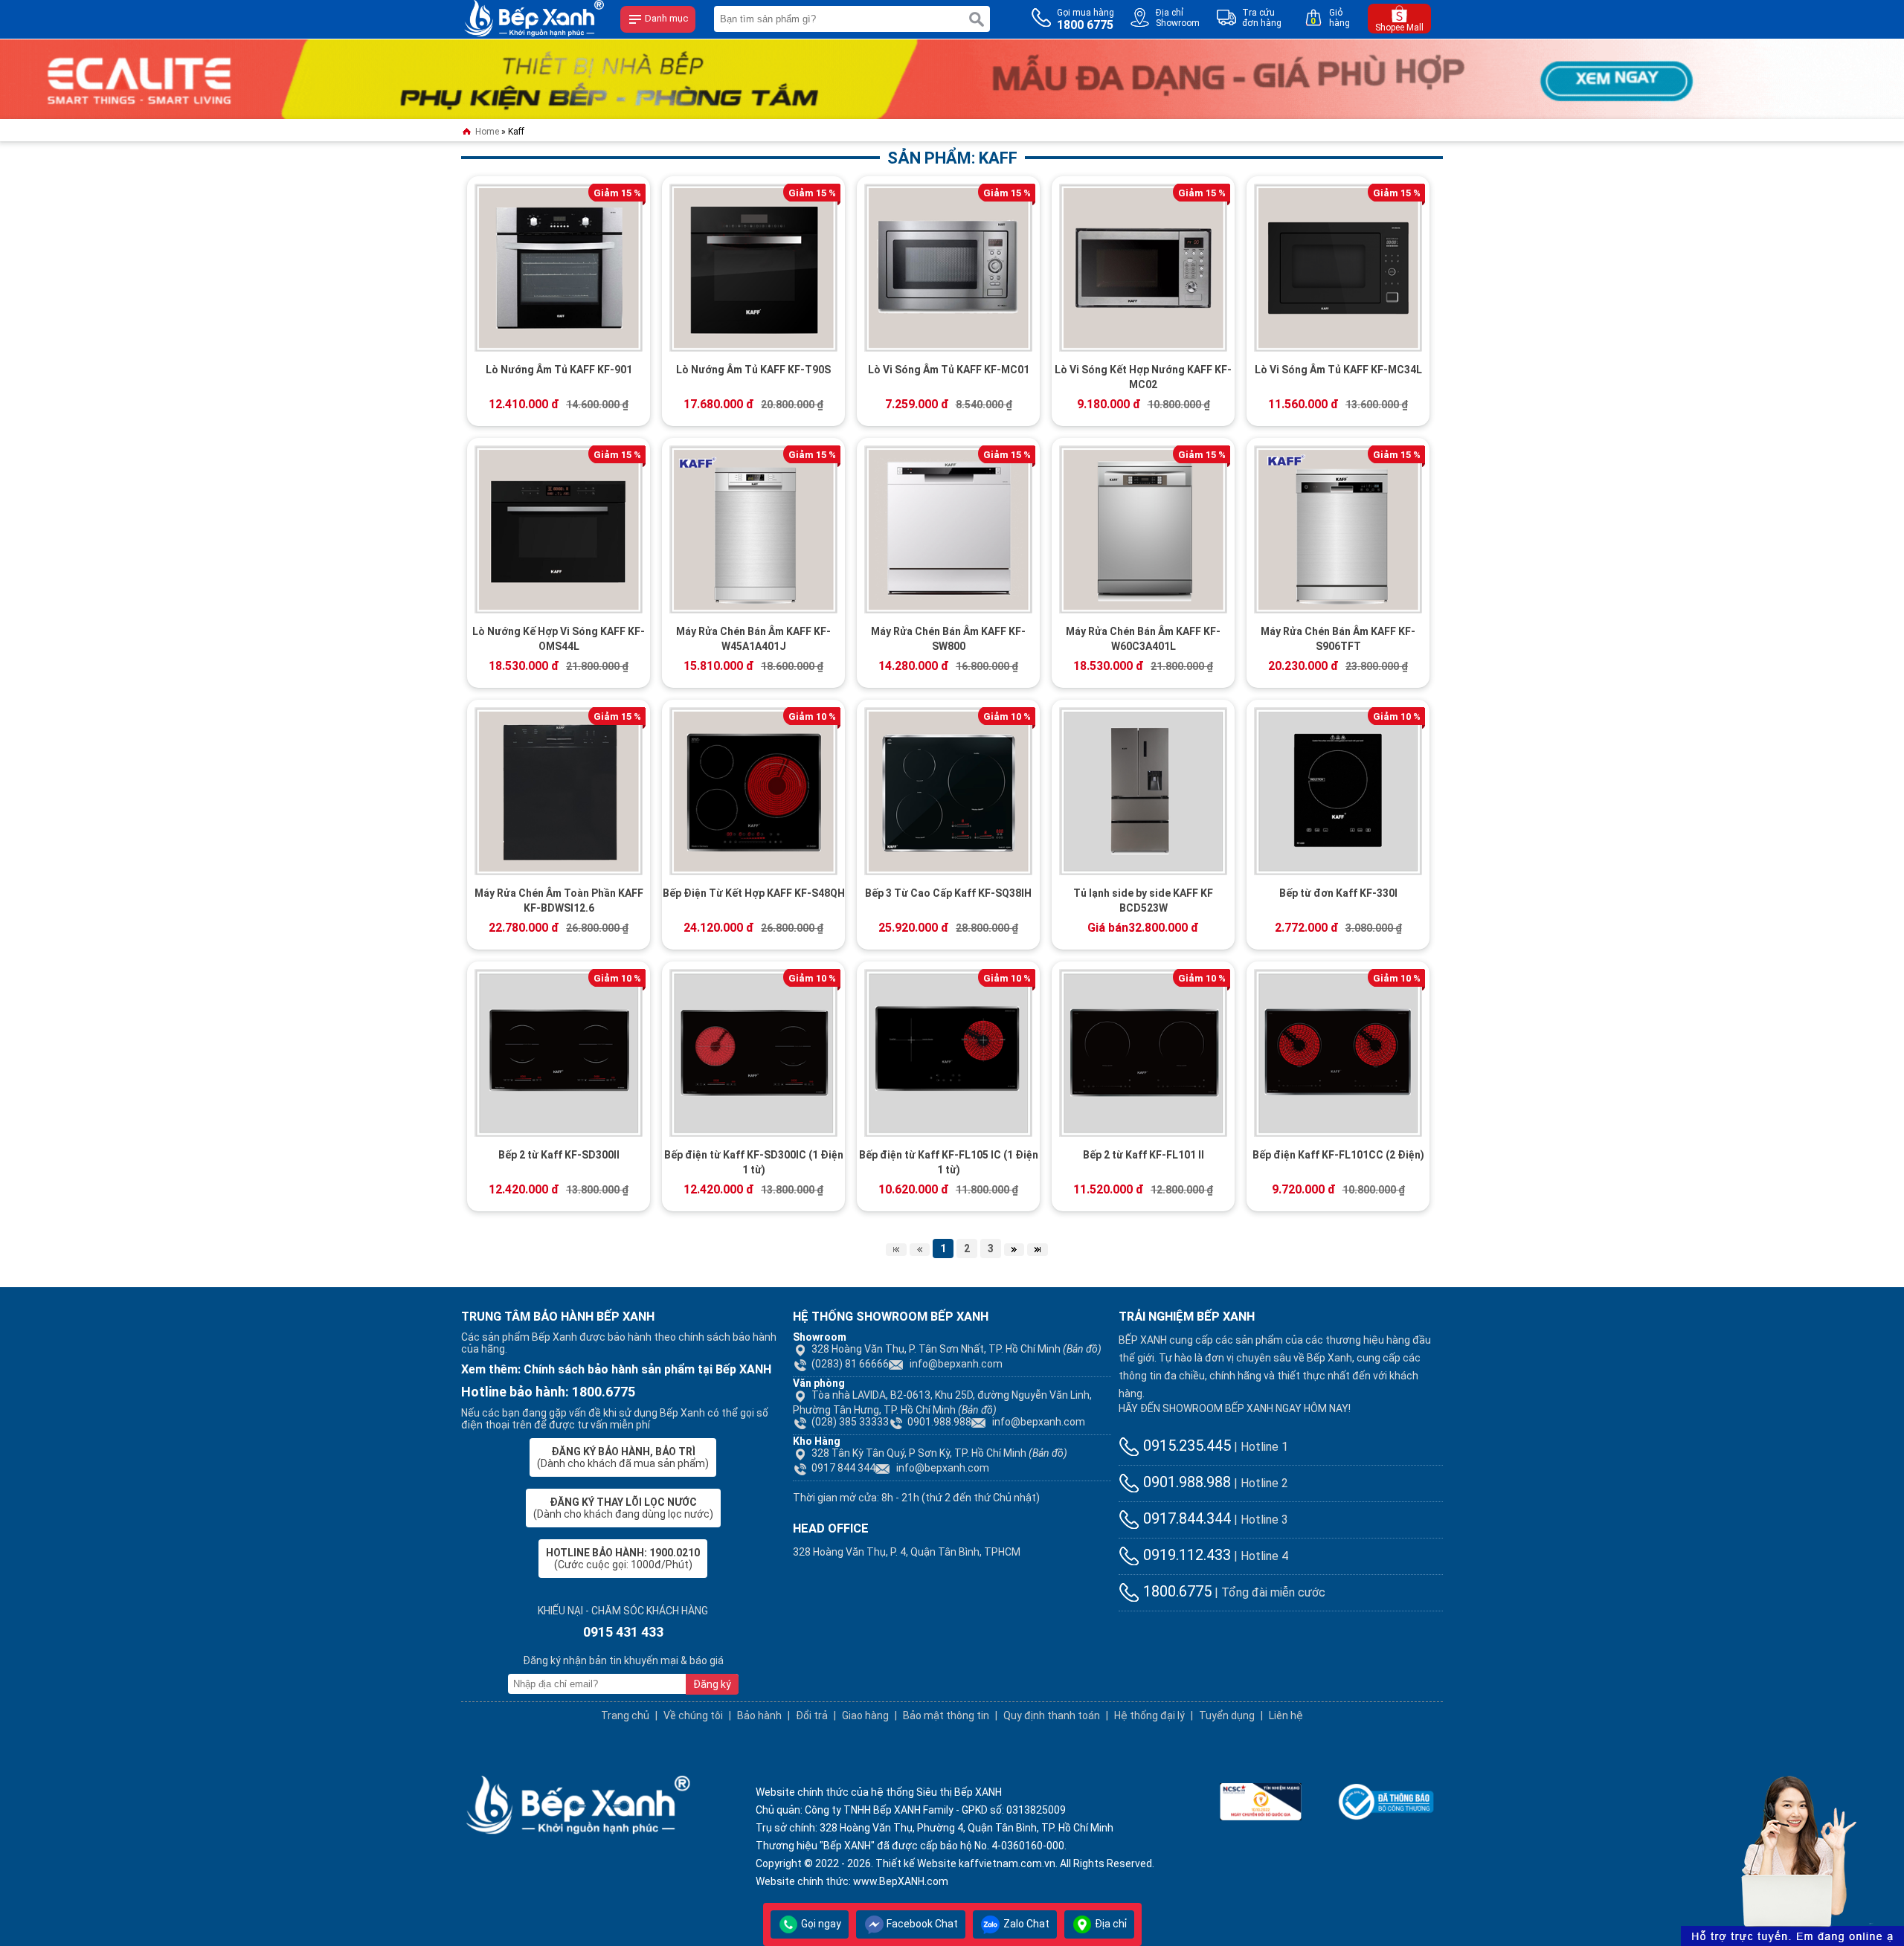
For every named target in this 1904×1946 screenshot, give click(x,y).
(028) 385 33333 (850, 1422)
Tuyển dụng (1227, 1715)
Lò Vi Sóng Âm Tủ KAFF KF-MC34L (1338, 370)
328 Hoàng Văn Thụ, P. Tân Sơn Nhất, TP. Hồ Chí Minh (956, 1349)
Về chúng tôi (693, 1715)
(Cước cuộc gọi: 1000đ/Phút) (623, 1559)
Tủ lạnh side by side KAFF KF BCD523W (1143, 900)
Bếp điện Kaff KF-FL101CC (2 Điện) (1338, 1155)
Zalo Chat (1025, 1924)
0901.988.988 (939, 1422)
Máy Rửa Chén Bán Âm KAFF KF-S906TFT (1338, 639)
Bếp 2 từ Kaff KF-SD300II (559, 1155)
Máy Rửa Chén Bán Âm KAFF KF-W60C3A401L (1143, 639)
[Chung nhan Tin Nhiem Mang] (1261, 1800)
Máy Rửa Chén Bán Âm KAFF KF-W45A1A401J (753, 639)
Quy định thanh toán (1052, 1715)
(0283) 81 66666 (850, 1364)
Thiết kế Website (916, 1863)
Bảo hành (759, 1715)
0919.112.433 (1185, 1555)
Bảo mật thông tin (946, 1715)
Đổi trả (812, 1715)
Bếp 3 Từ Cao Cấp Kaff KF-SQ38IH (948, 893)
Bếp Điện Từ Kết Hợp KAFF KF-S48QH (754, 893)
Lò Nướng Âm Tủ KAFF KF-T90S (753, 370)
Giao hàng (865, 1715)
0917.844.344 (1185, 1518)
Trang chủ (625, 1715)
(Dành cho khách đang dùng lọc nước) (623, 1508)
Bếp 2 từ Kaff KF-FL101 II (1144, 1155)
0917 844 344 (843, 1468)
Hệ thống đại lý (1149, 1715)
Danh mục (665, 18)
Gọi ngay (820, 1924)
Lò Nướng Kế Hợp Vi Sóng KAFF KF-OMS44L (559, 639)
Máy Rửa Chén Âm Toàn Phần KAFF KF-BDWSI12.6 (559, 900)
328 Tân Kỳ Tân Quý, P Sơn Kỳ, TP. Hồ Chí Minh (939, 1453)
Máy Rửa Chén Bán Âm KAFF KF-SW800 (948, 639)
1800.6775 (1175, 1591)
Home (486, 132)
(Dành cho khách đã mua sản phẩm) (623, 1457)
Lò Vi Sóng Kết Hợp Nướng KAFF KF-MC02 (1143, 377)
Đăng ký (712, 1684)
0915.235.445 (1185, 1446)
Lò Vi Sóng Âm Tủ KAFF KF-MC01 (949, 370)
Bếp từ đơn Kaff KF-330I (1338, 893)
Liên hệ (1286, 1715)
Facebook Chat (921, 1924)
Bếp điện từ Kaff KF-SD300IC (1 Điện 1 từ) (754, 1162)
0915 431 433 (623, 1632)
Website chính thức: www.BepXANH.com (852, 1881)
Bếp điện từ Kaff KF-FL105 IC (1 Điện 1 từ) (949, 1162)
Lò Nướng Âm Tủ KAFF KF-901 (559, 370)
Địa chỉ (1110, 1924)
